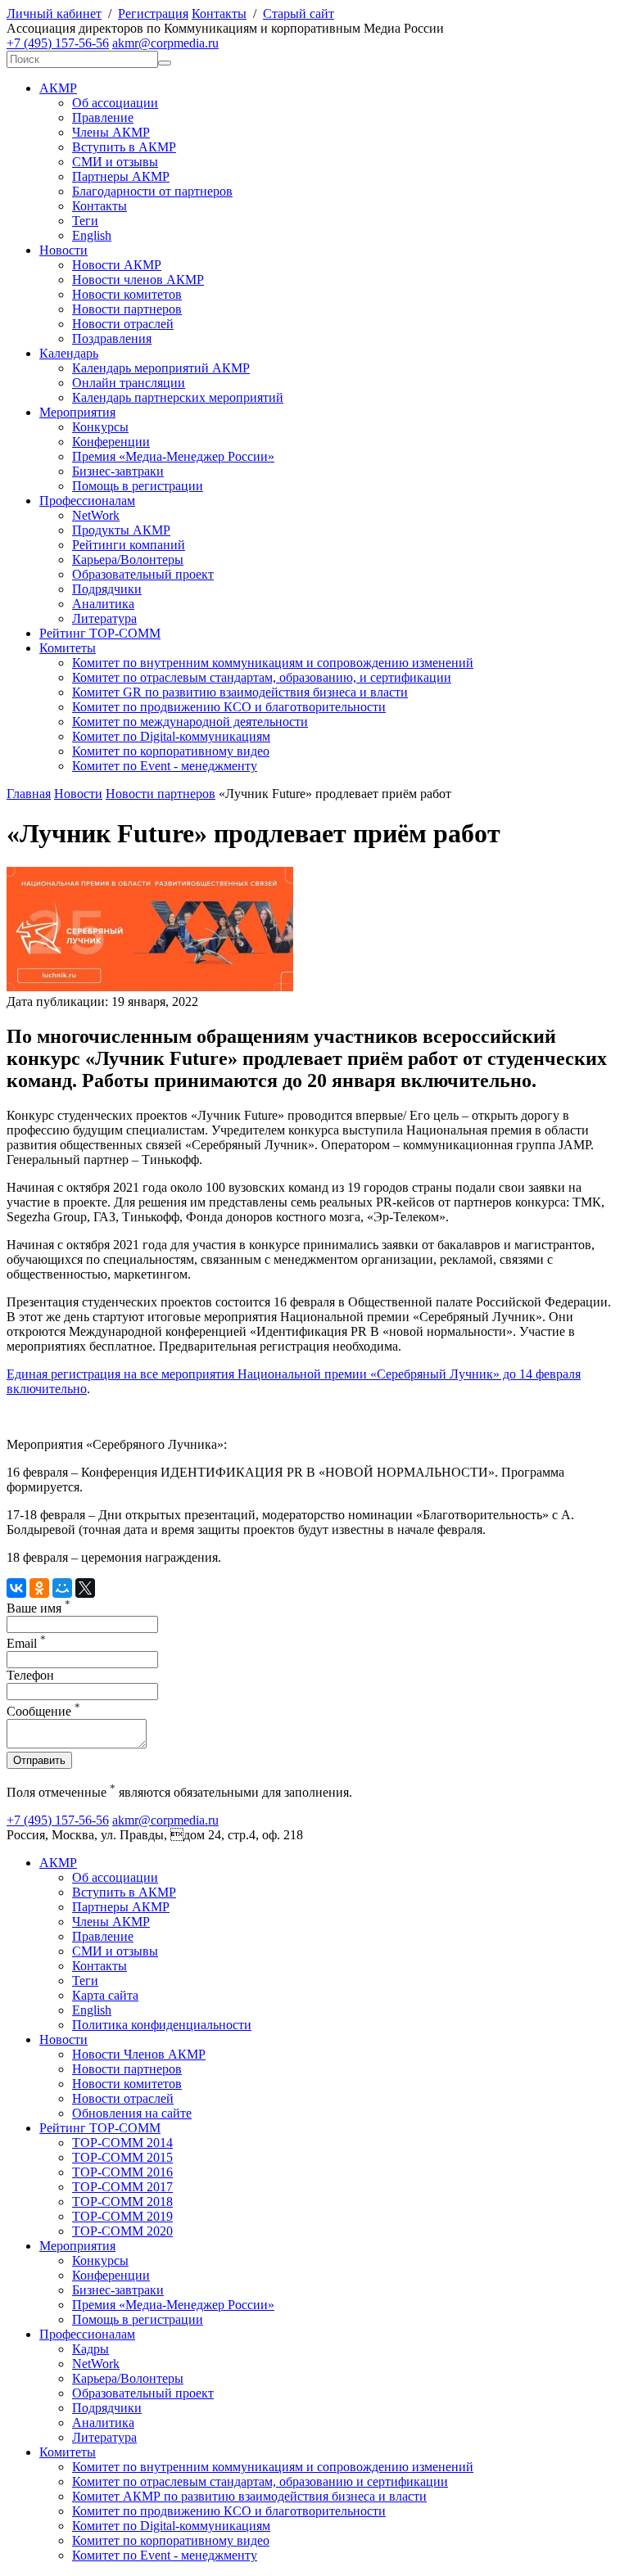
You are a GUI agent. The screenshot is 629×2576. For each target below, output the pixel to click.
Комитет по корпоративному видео (171, 751)
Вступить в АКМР (124, 147)
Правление (103, 117)
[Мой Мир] (62, 1588)
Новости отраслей (123, 324)
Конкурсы (100, 427)
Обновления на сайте (132, 2113)
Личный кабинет (54, 14)
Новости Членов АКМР (139, 2054)
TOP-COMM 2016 (122, 2172)
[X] (85, 1588)
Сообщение (43, 1711)
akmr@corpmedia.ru (165, 43)
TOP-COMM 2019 (122, 2216)
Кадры (91, 2349)
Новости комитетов (127, 294)
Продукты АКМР (121, 530)
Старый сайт (299, 14)
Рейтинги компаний (129, 545)
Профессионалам (87, 501)
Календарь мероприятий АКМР (161, 368)
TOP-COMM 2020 (122, 2231)
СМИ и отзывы (115, 162)
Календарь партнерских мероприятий (178, 397)
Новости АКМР (117, 265)
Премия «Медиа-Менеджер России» (173, 456)
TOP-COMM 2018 (122, 2202)
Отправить (39, 1760)
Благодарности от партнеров (152, 191)
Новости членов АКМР (138, 280)
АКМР (58, 88)
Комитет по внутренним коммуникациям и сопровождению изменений (273, 663)
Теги (85, 221)
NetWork (96, 515)
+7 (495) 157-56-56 (58, 43)
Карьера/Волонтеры (128, 559)
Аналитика (103, 604)
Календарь (69, 353)
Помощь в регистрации (138, 486)
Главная (29, 794)
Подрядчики (107, 589)
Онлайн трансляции (129, 383)
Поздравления (112, 338)
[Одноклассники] (39, 1588)
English (92, 235)
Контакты (219, 14)
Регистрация (153, 14)
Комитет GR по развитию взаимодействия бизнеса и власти (240, 692)
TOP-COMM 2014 (122, 2143)
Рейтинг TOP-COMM (100, 633)
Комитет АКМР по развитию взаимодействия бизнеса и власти (249, 2496)
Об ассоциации (115, 103)
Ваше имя (38, 1608)
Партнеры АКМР (121, 176)
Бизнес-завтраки (118, 471)
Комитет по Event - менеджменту (165, 766)
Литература (104, 618)
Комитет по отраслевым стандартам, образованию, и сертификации (262, 677)
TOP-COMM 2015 (122, 2157)
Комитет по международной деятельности (190, 722)
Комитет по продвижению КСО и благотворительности (229, 707)
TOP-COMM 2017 (122, 2187)
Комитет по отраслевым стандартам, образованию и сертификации (260, 2481)
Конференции (111, 442)
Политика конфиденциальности (162, 2025)
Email (26, 1643)
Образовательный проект (143, 574)
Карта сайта (105, 1995)
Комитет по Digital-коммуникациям (171, 736)
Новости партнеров (127, 309)
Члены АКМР (111, 132)
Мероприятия (77, 412)
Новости (63, 250)
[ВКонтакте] (16, 1588)
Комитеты (68, 648)
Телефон (30, 1675)
